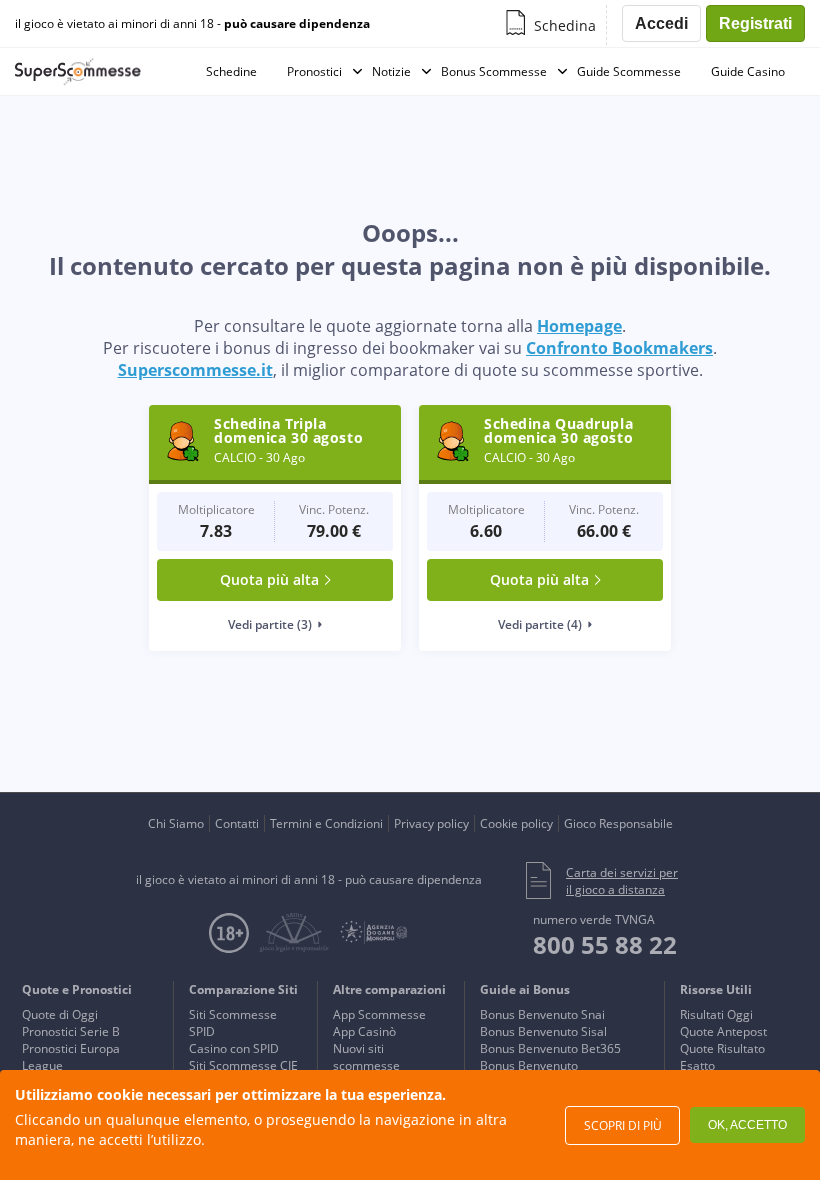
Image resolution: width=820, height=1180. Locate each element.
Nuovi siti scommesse (366, 1057)
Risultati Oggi (716, 1014)
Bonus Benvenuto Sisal (543, 1031)
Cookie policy (516, 823)
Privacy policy (431, 823)
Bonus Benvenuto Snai (542, 1014)
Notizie (391, 71)
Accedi (661, 23)
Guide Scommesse (629, 71)
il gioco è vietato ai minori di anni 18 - (192, 24)
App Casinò (364, 1031)
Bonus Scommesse (494, 71)
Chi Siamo (176, 823)
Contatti (237, 823)
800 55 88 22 (605, 944)
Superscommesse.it (195, 370)
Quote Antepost (723, 1031)
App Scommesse (379, 1014)
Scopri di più (623, 1125)
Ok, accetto (747, 1125)
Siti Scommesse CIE (243, 1065)
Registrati (755, 23)
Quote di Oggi (60, 1014)
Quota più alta (269, 579)
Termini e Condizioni (326, 823)
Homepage (579, 326)
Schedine (231, 71)
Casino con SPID (234, 1048)
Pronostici (314, 71)
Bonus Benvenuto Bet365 (550, 1048)
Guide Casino (748, 71)
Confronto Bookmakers (619, 348)
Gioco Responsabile (618, 823)
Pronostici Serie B (71, 1031)
